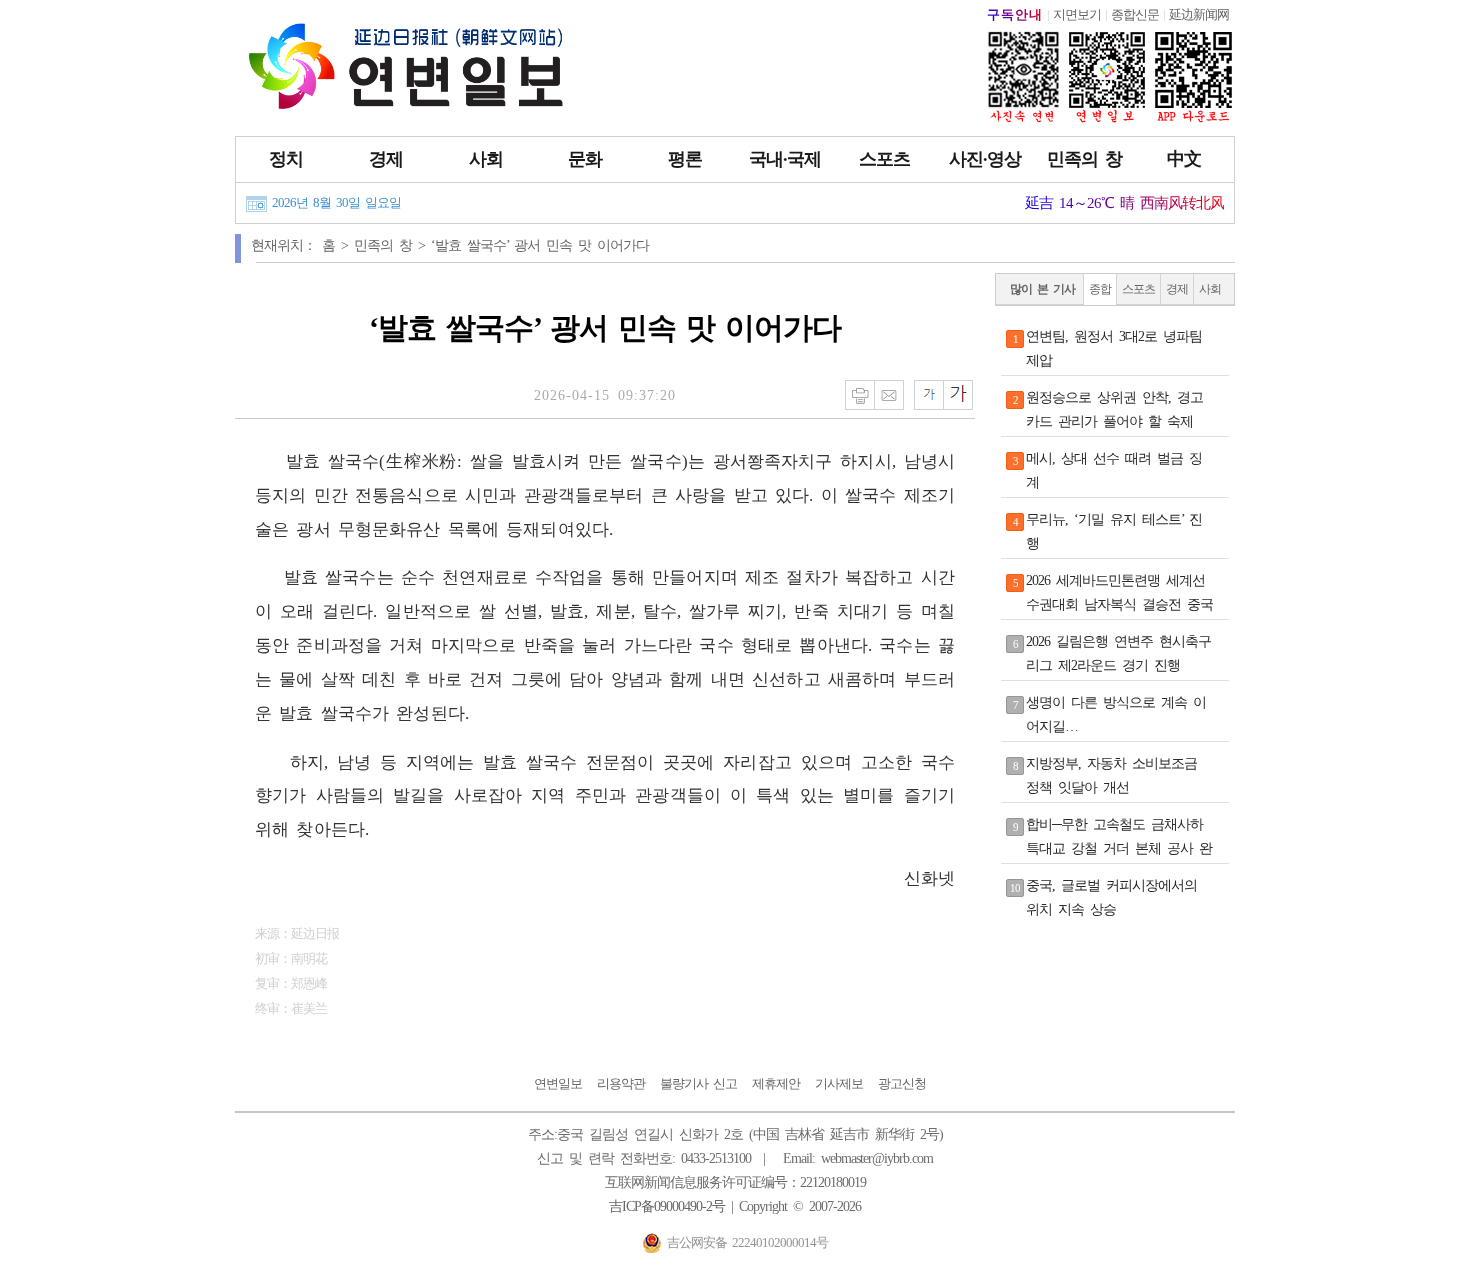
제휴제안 (776, 1083)
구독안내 (1015, 14)
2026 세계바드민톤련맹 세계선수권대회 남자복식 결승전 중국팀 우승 (1119, 604)
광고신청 (902, 1083)
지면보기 (1077, 14)
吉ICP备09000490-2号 (667, 1206)
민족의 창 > (392, 245)
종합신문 (1135, 14)
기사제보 (839, 1083)
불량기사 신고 (698, 1083)
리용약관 (621, 1083)
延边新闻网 (1199, 14)
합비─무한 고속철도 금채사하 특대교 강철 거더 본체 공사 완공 (1119, 848)
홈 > (338, 245)
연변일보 (558, 1083)
